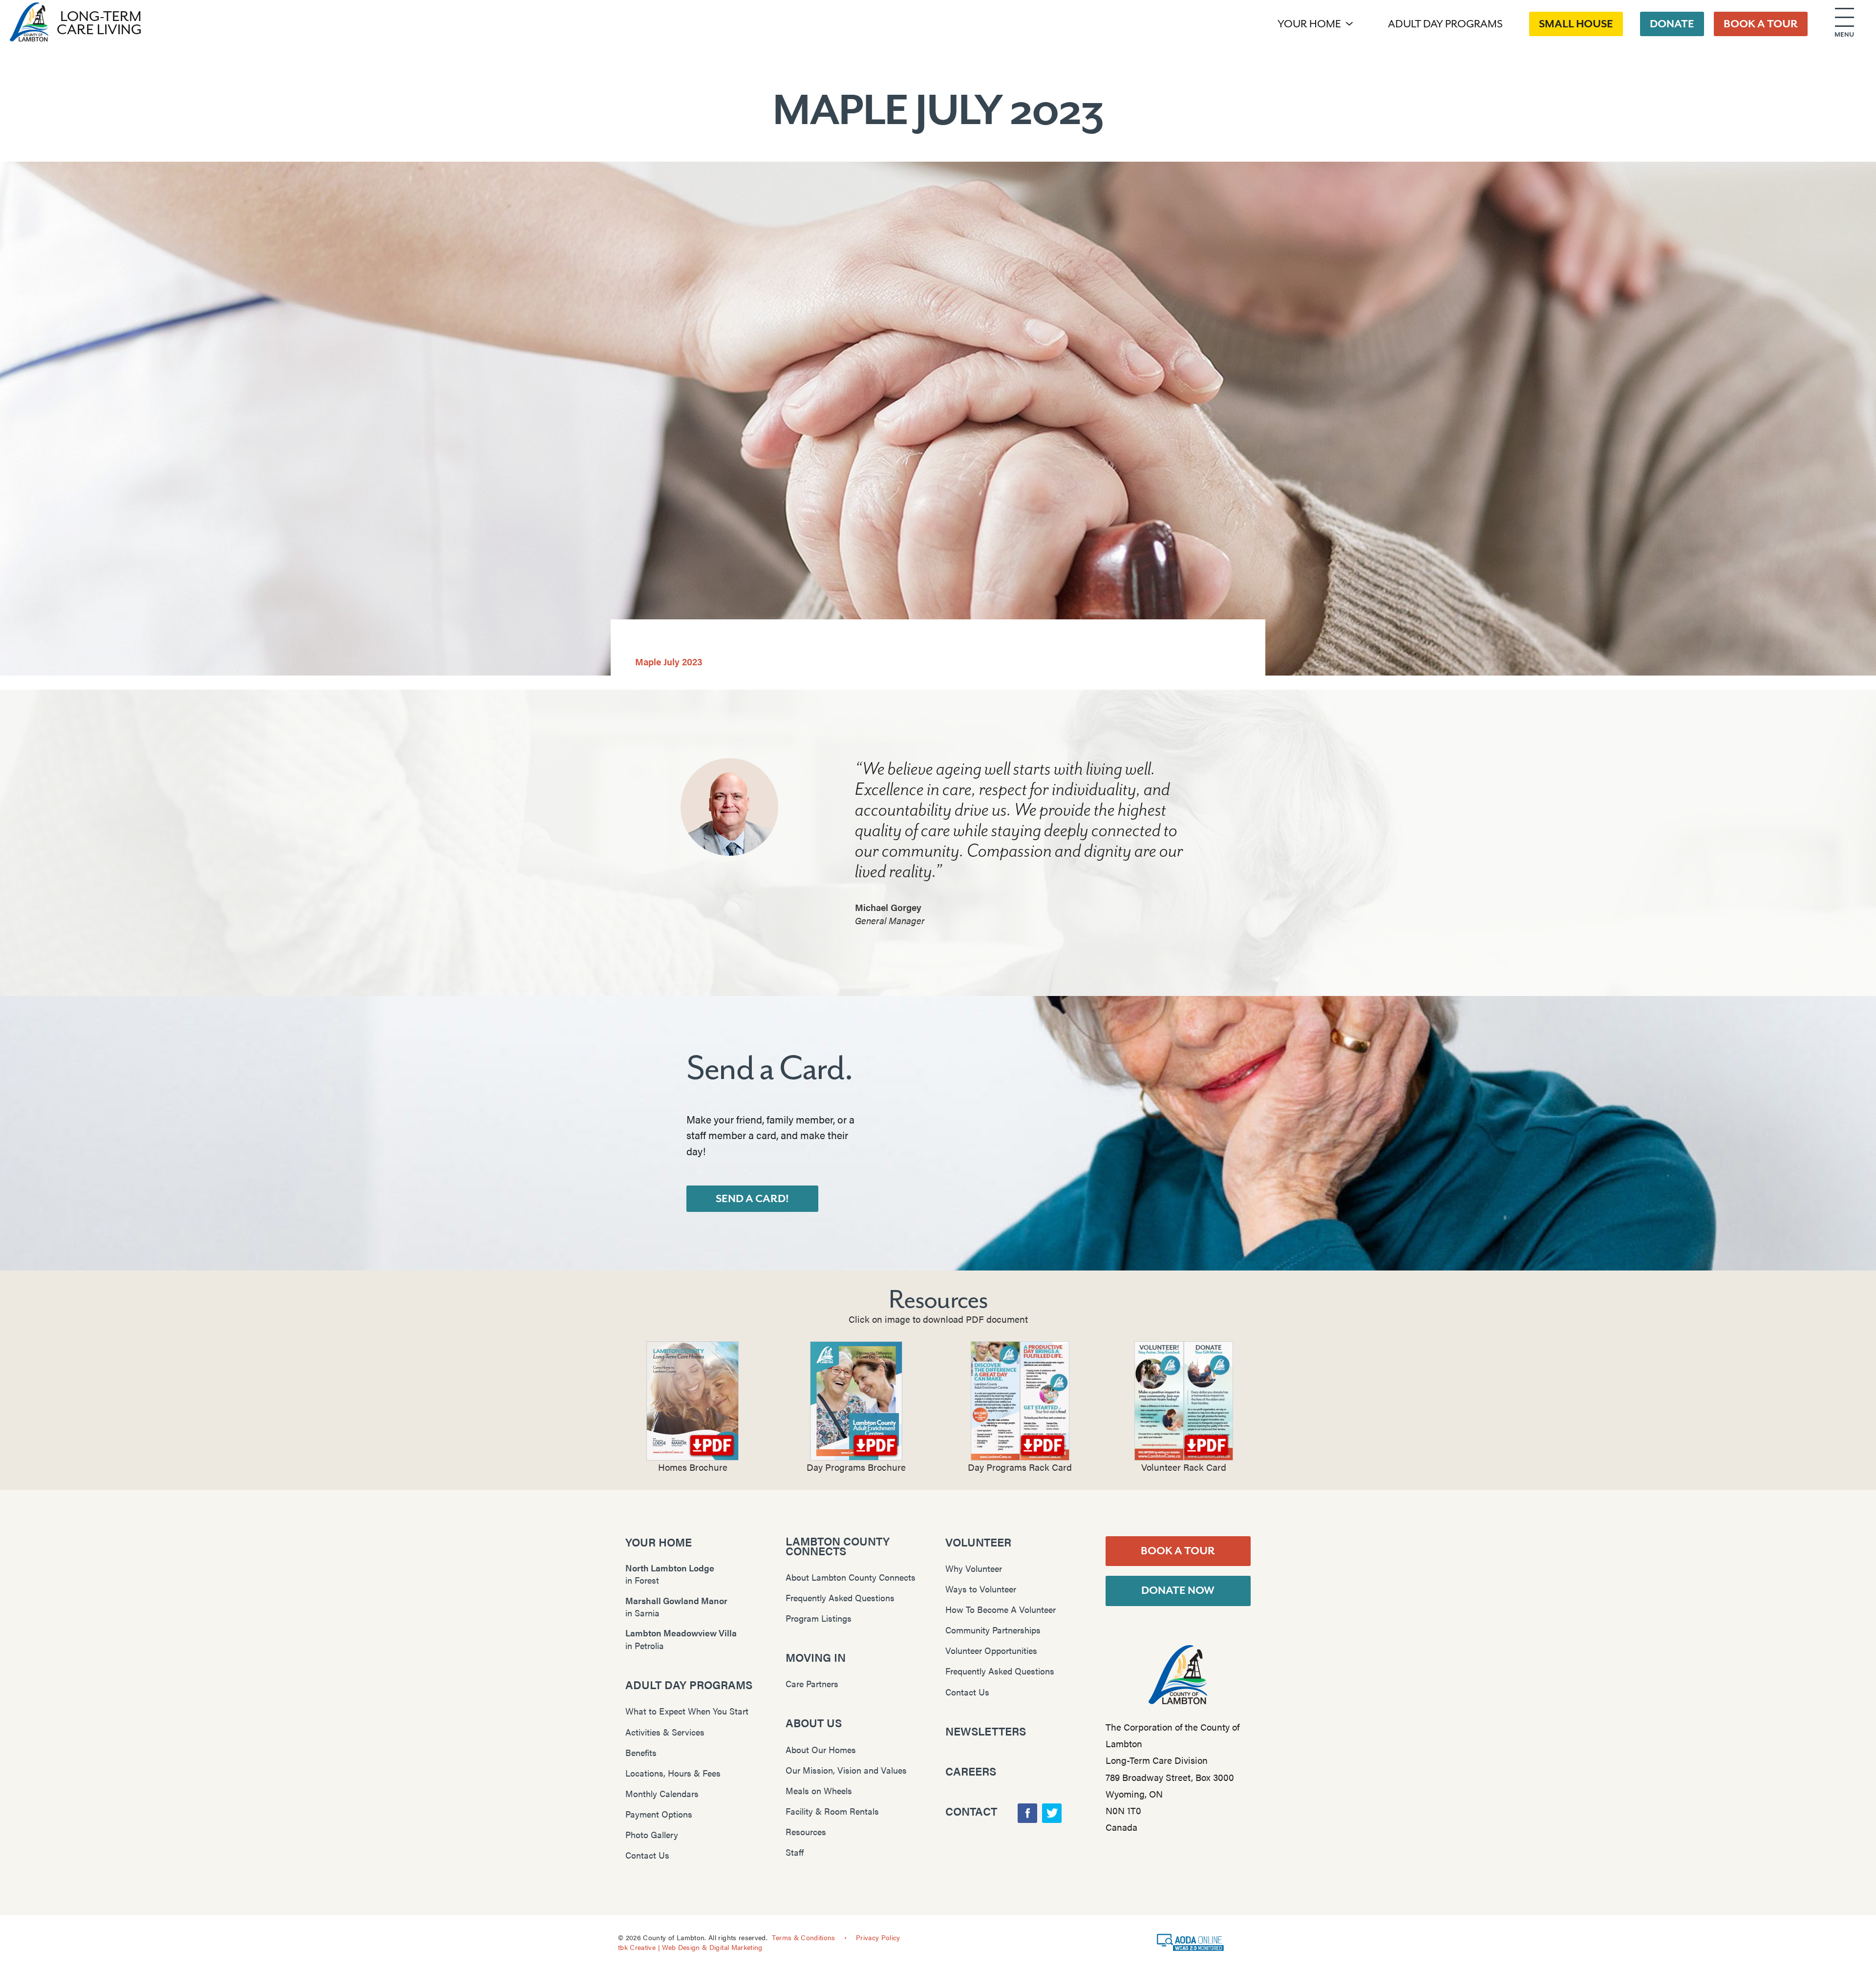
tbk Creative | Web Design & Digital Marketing (690, 1947)
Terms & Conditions (803, 1937)
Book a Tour (1178, 1551)
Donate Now (1178, 1590)
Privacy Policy (878, 1937)
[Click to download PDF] (693, 1401)
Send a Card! (752, 1199)
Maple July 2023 (669, 662)
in (670, 1574)
